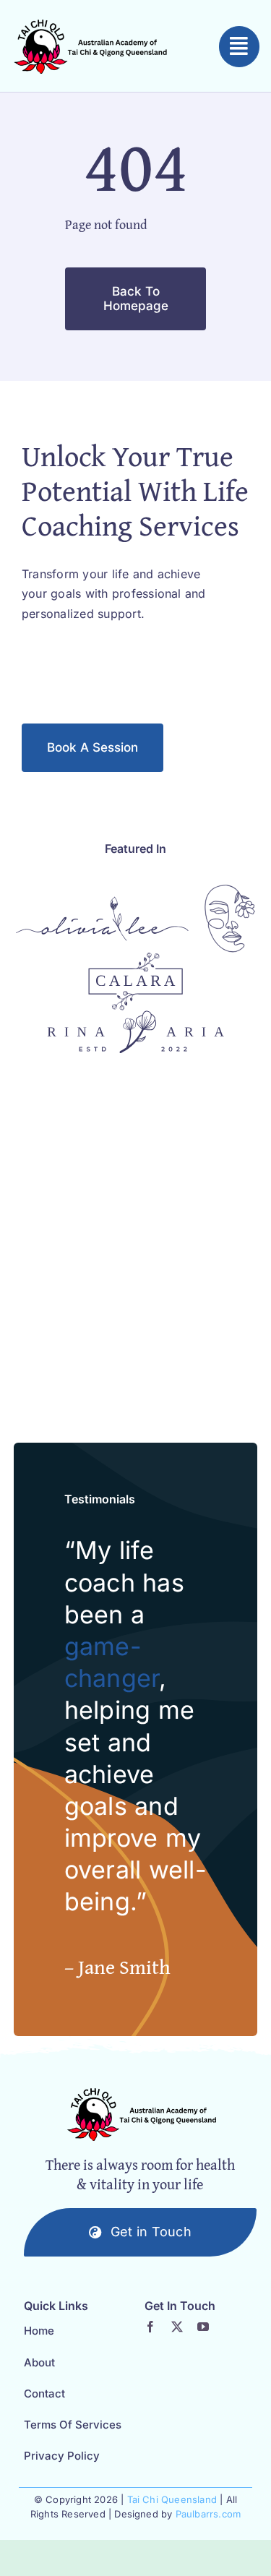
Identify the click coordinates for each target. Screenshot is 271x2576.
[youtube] (203, 2327)
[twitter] (177, 2327)
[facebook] (150, 2327)
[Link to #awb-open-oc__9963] (239, 46)
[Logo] (102, 902)
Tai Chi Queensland (172, 2499)
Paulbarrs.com (208, 2514)
